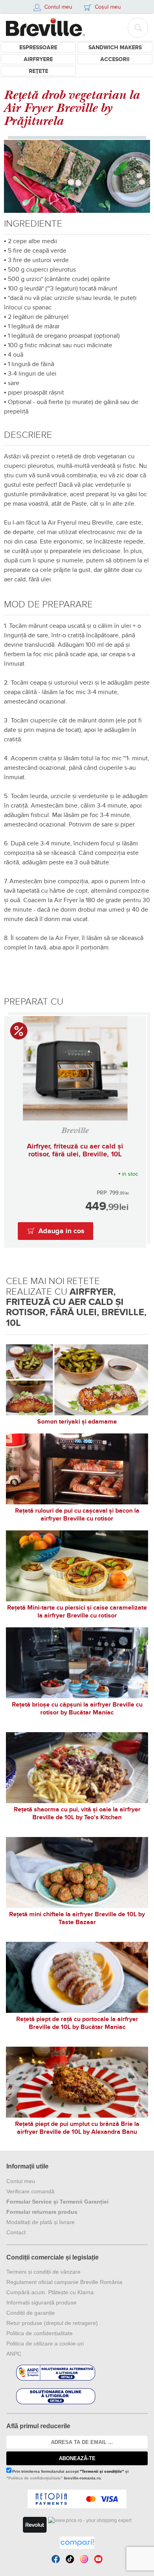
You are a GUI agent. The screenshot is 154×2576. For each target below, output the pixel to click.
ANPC (14, 2354)
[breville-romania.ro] (45, 27)
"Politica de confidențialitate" (35, 2478)
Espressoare (38, 47)
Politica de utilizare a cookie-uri (45, 2343)
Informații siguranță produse (41, 2302)
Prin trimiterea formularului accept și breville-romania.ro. (68, 2475)
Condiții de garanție (31, 2313)
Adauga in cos (61, 1231)
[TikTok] (70, 2559)
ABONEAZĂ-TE (77, 2458)
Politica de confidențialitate (39, 2333)
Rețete (38, 71)
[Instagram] (84, 2559)
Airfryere (38, 59)
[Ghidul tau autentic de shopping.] (77, 2543)
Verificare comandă (30, 2191)
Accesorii (115, 59)
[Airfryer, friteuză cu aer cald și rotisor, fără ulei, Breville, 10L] (75, 1068)
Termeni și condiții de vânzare (43, 2272)
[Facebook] (56, 2559)
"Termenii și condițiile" (102, 2471)
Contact (16, 2232)
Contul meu (21, 2181)
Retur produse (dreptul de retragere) (52, 2323)
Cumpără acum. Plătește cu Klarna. (51, 2292)
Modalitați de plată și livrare (40, 2222)
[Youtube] (98, 2559)
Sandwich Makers (115, 47)
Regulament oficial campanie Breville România (64, 2282)
